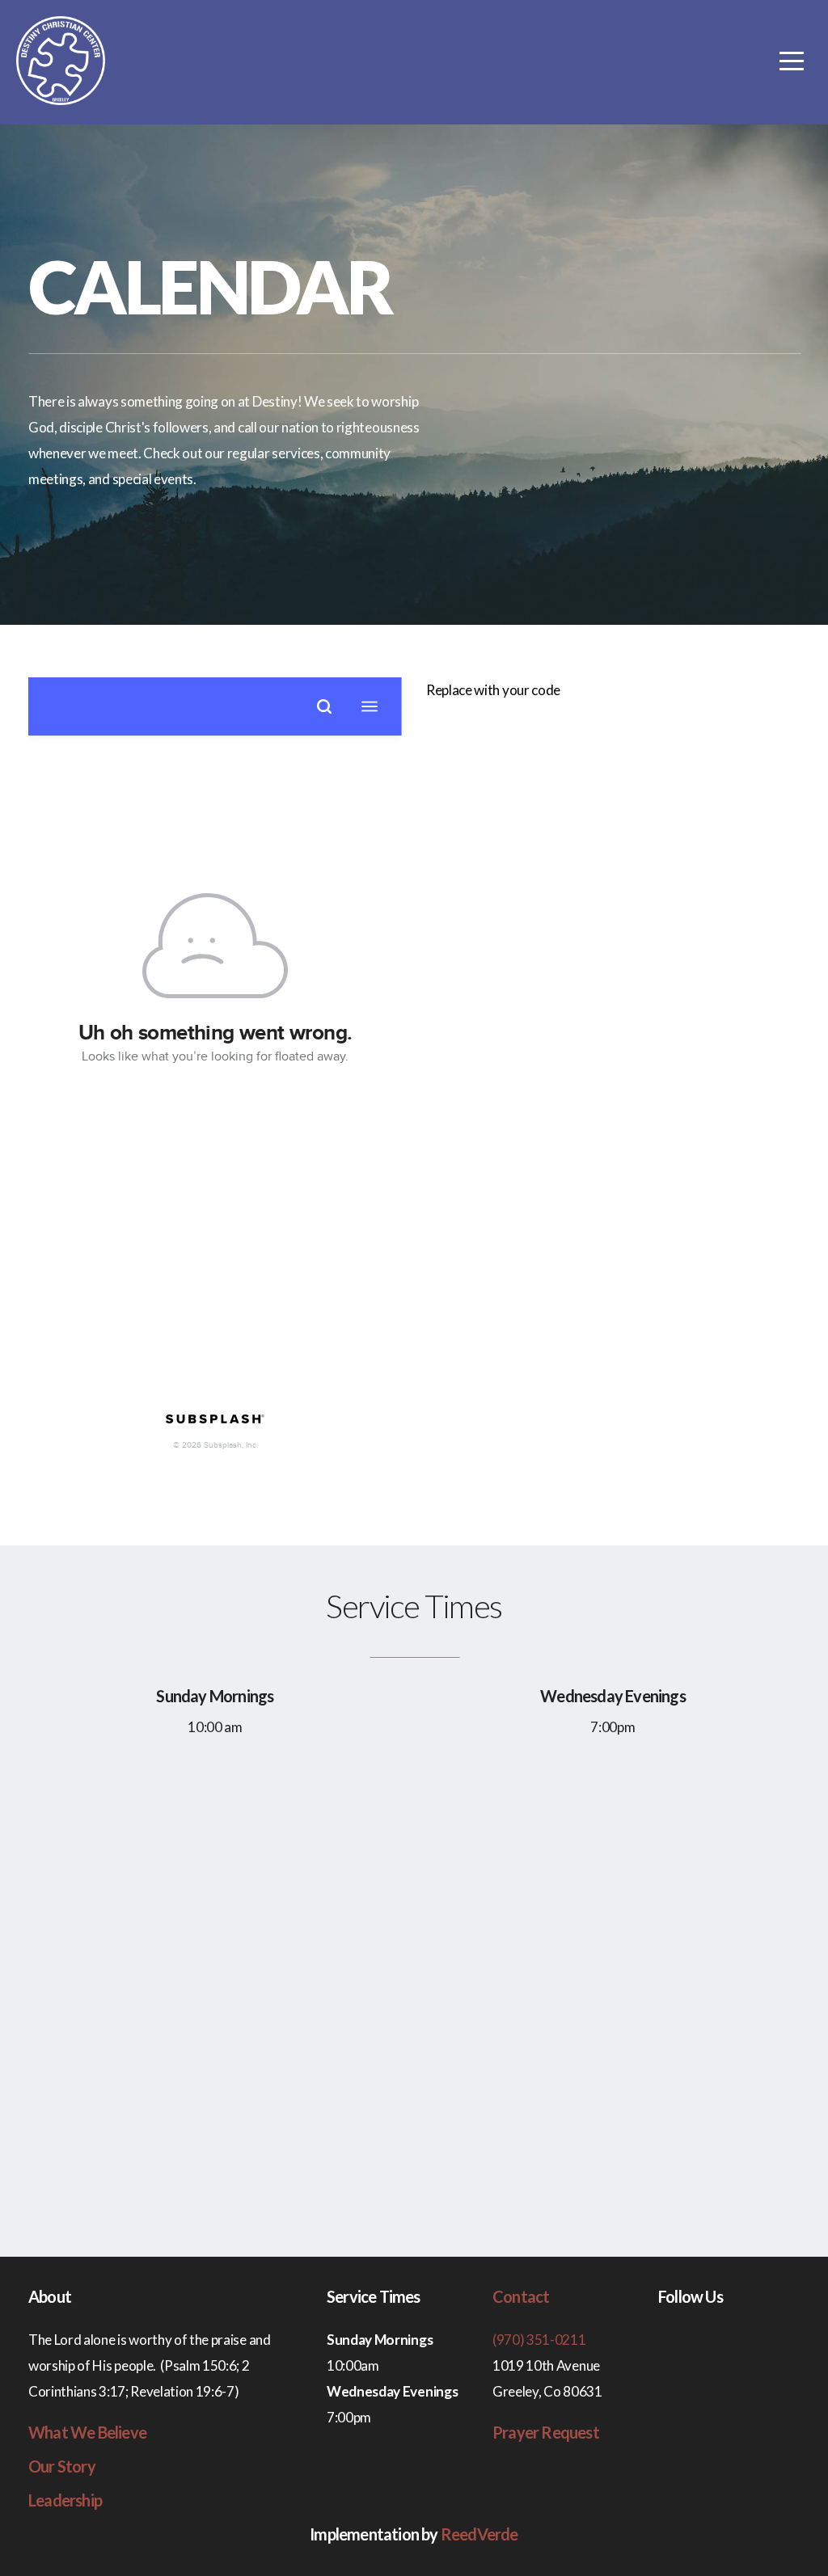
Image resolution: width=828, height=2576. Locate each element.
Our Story (62, 2466)
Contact (521, 2296)
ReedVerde (479, 2534)
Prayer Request (546, 2432)
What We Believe (87, 2432)
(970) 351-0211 (539, 2340)
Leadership (65, 2500)
